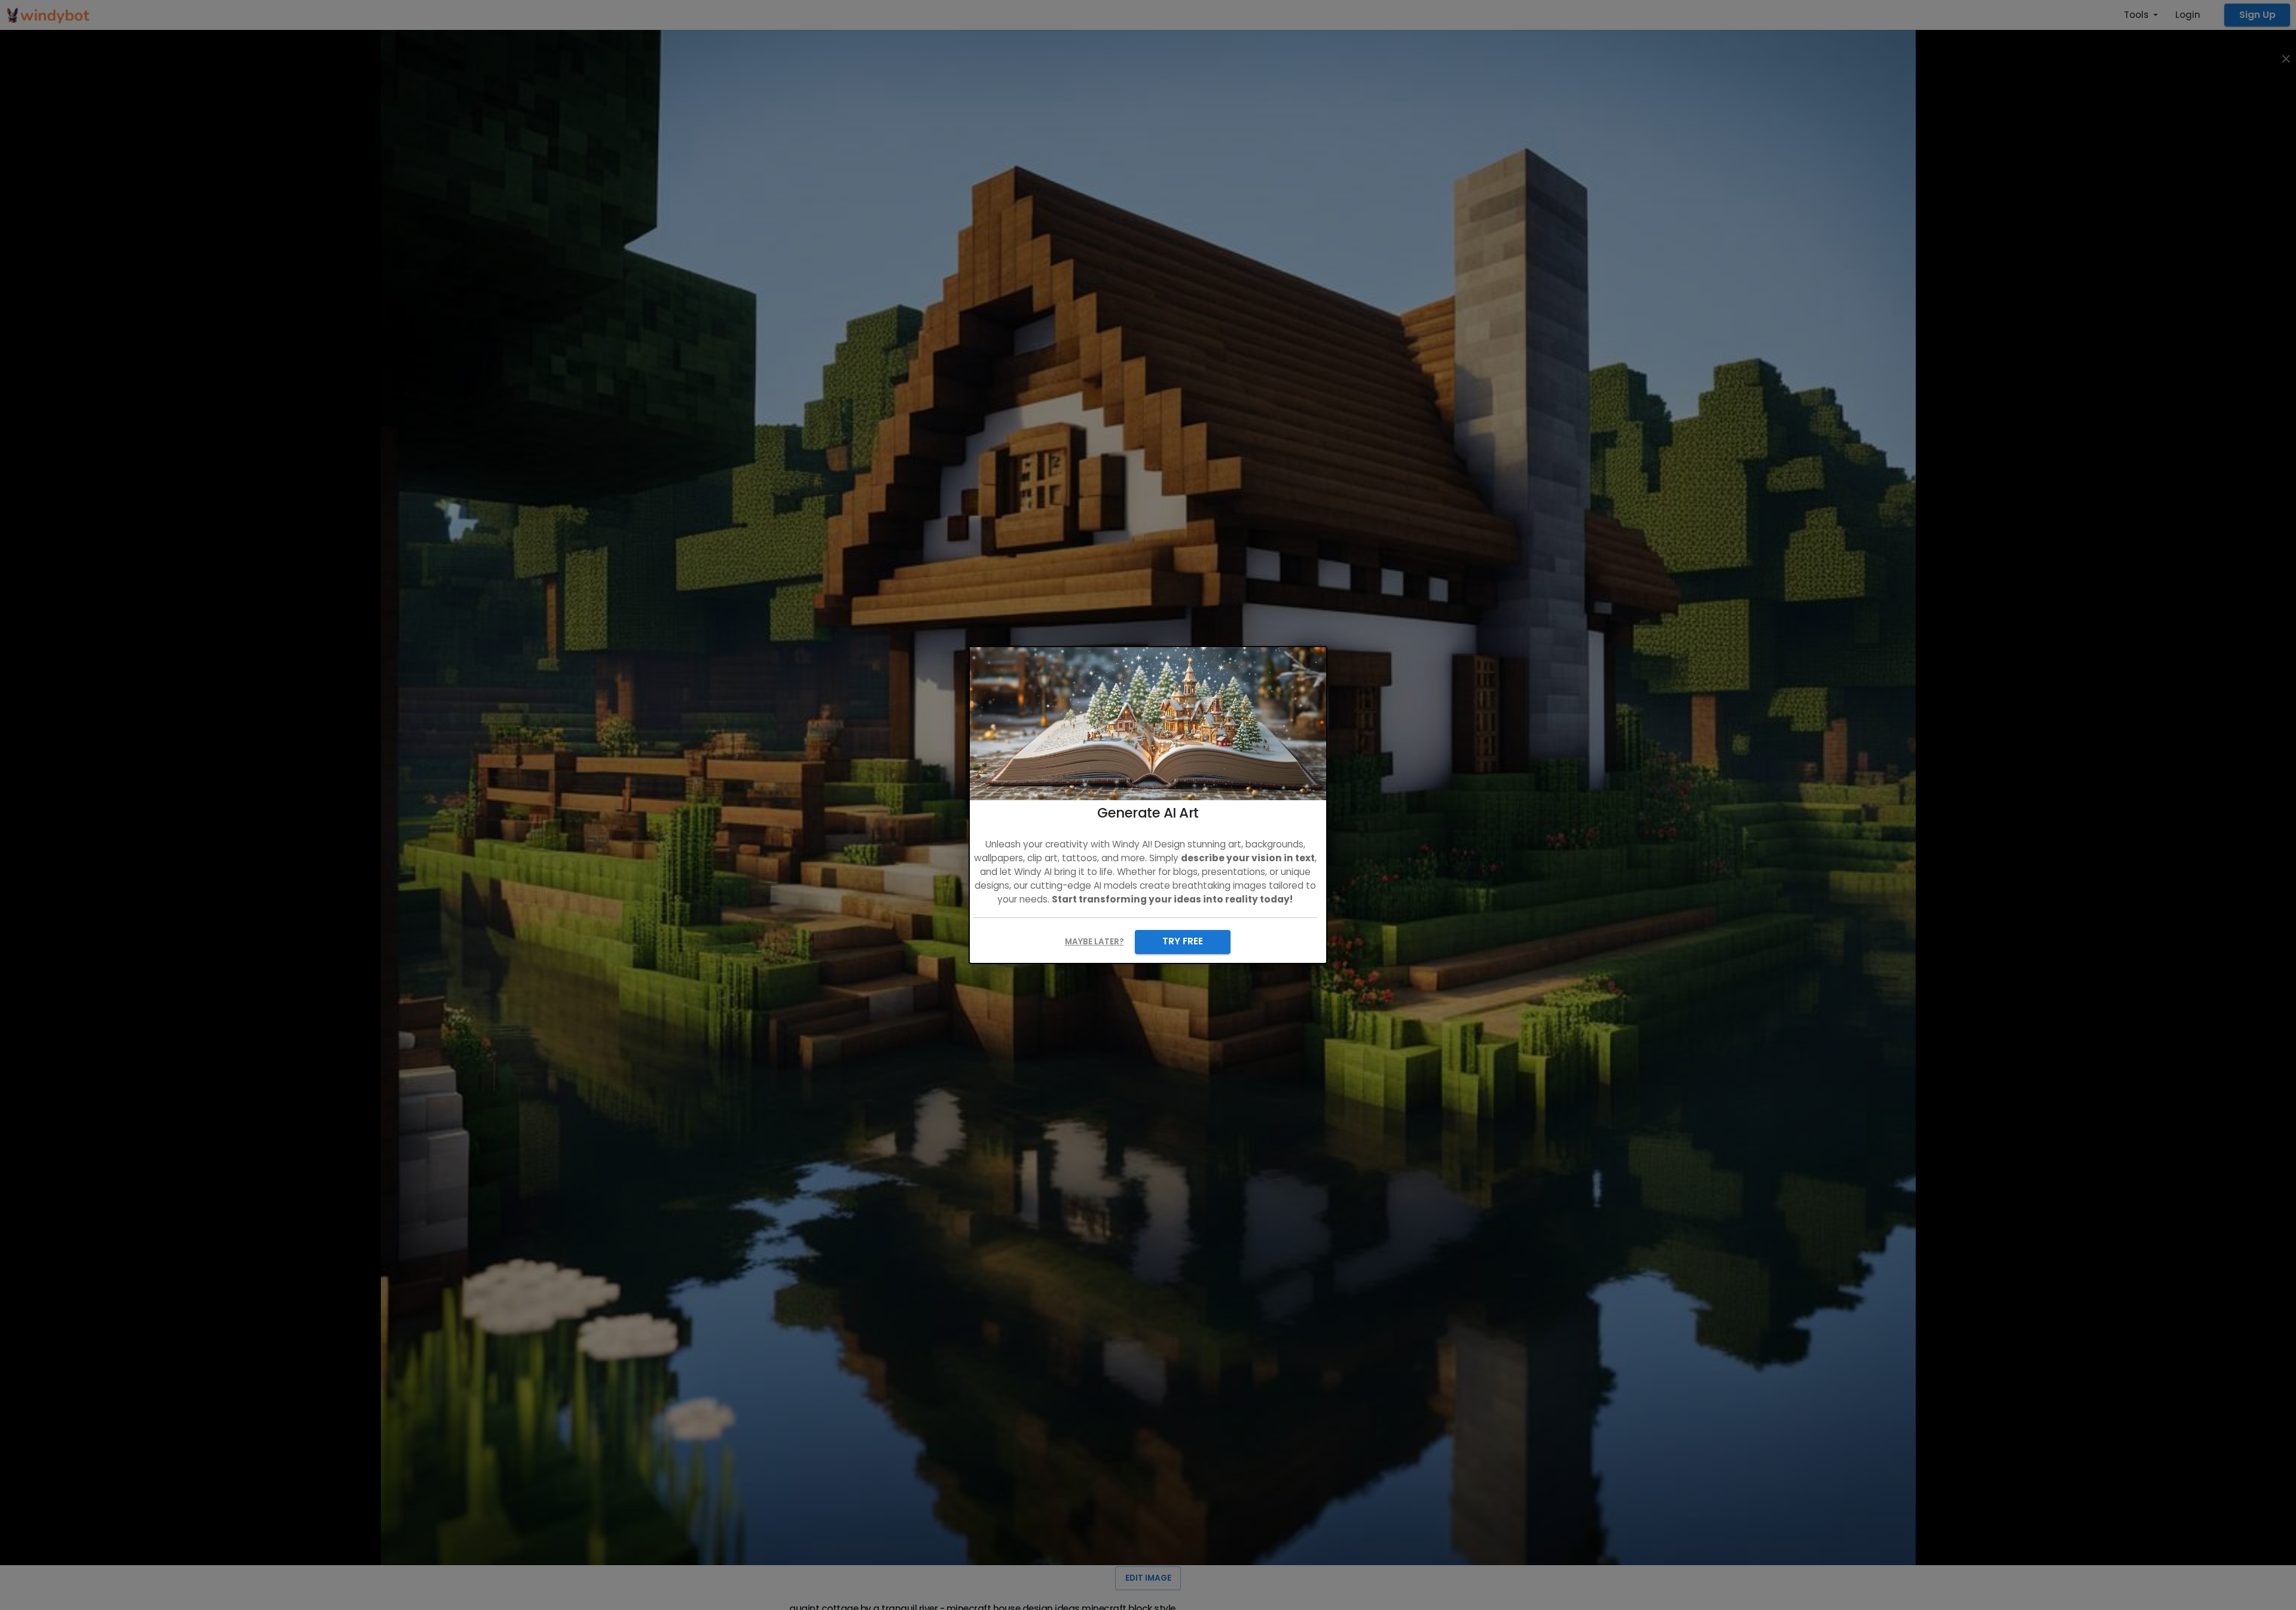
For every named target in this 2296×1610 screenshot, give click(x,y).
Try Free (1183, 941)
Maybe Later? (1094, 942)
